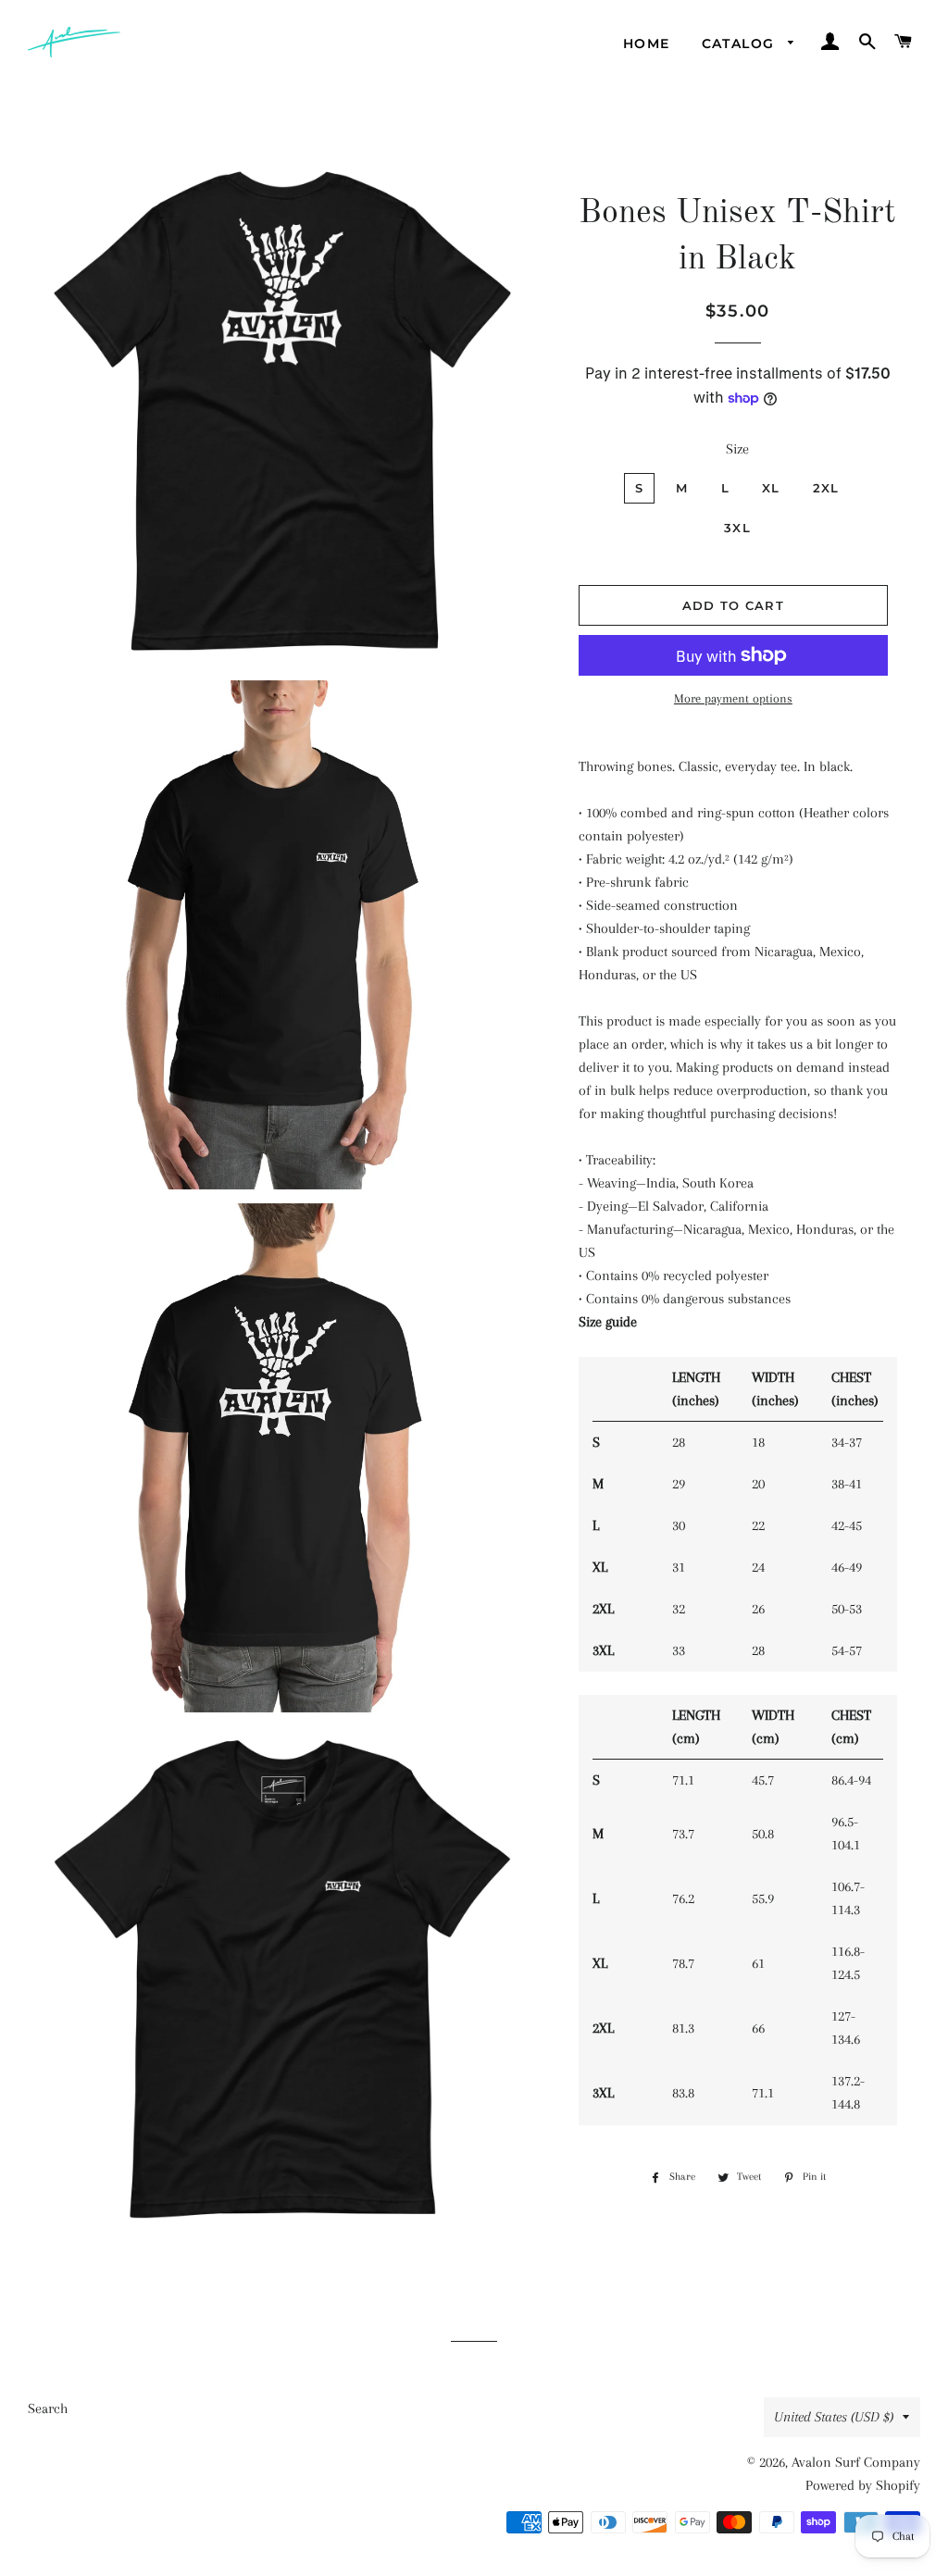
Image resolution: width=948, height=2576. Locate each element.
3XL (737, 528)
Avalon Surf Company (856, 2462)
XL (771, 488)
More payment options (733, 698)
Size (737, 449)
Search (48, 2408)
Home (647, 44)
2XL (826, 488)
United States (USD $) (834, 2417)
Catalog (741, 44)
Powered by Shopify (863, 2485)
